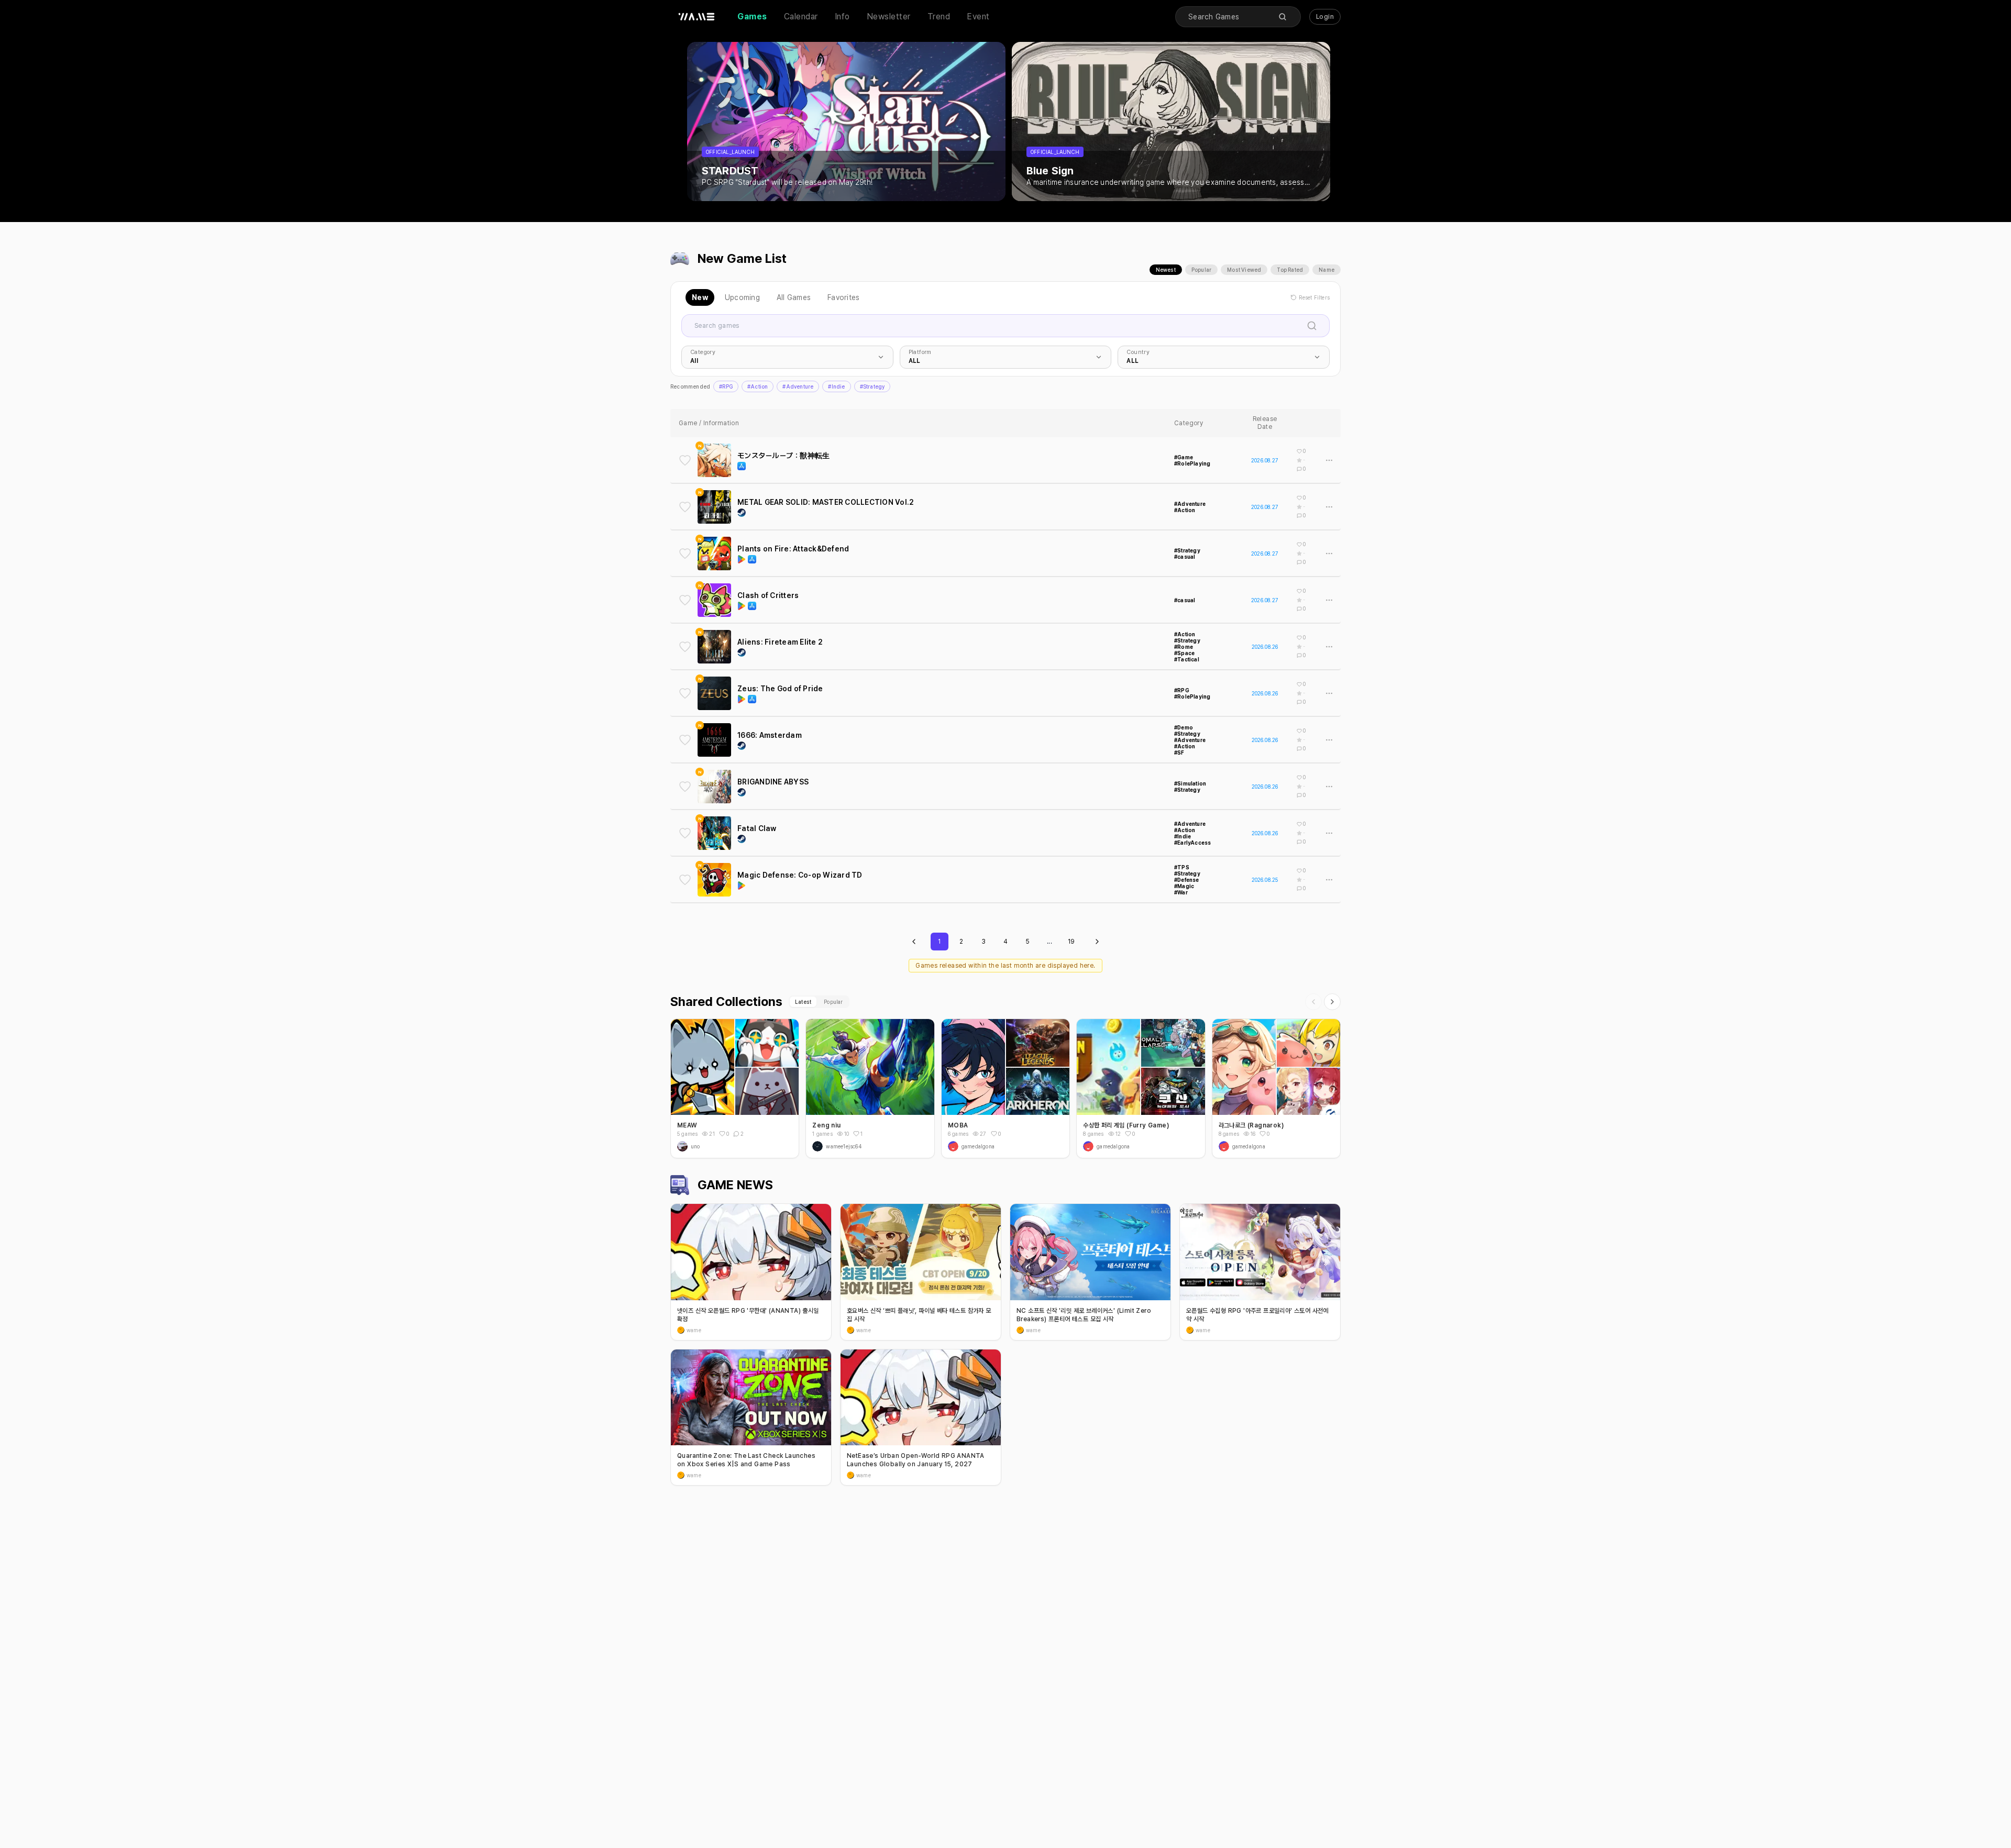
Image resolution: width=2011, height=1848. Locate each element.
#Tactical (1187, 659)
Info (842, 16)
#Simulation (1190, 783)
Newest (1166, 270)
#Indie (836, 386)
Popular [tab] (833, 1002)
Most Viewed (1244, 270)
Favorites (843, 297)
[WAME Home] (697, 17)
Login (1325, 17)
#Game (1184, 457)
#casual (1185, 557)
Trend (939, 16)
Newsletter (889, 16)
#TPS (1182, 867)
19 (1071, 942)
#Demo (1184, 727)
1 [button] (861, 1134)
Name (1327, 270)
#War (1181, 892)
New (700, 297)
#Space (1184, 653)
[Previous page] (914, 942)
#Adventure (798, 386)
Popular (1201, 270)
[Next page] (1097, 942)
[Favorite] (685, 460)
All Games (794, 297)
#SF (1179, 753)
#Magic (1184, 886)
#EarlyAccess (1192, 843)
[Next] (1332, 1002)
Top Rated (1290, 270)
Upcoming (742, 297)
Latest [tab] (803, 1002)
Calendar (801, 16)
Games (752, 16)
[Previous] (1313, 1002)
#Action (758, 386)
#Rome (1184, 647)
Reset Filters (1314, 297)
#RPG (726, 386)
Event (978, 16)
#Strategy (872, 386)
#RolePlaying (1192, 463)
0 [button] (728, 1134)
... (1049, 942)
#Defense (1187, 880)
